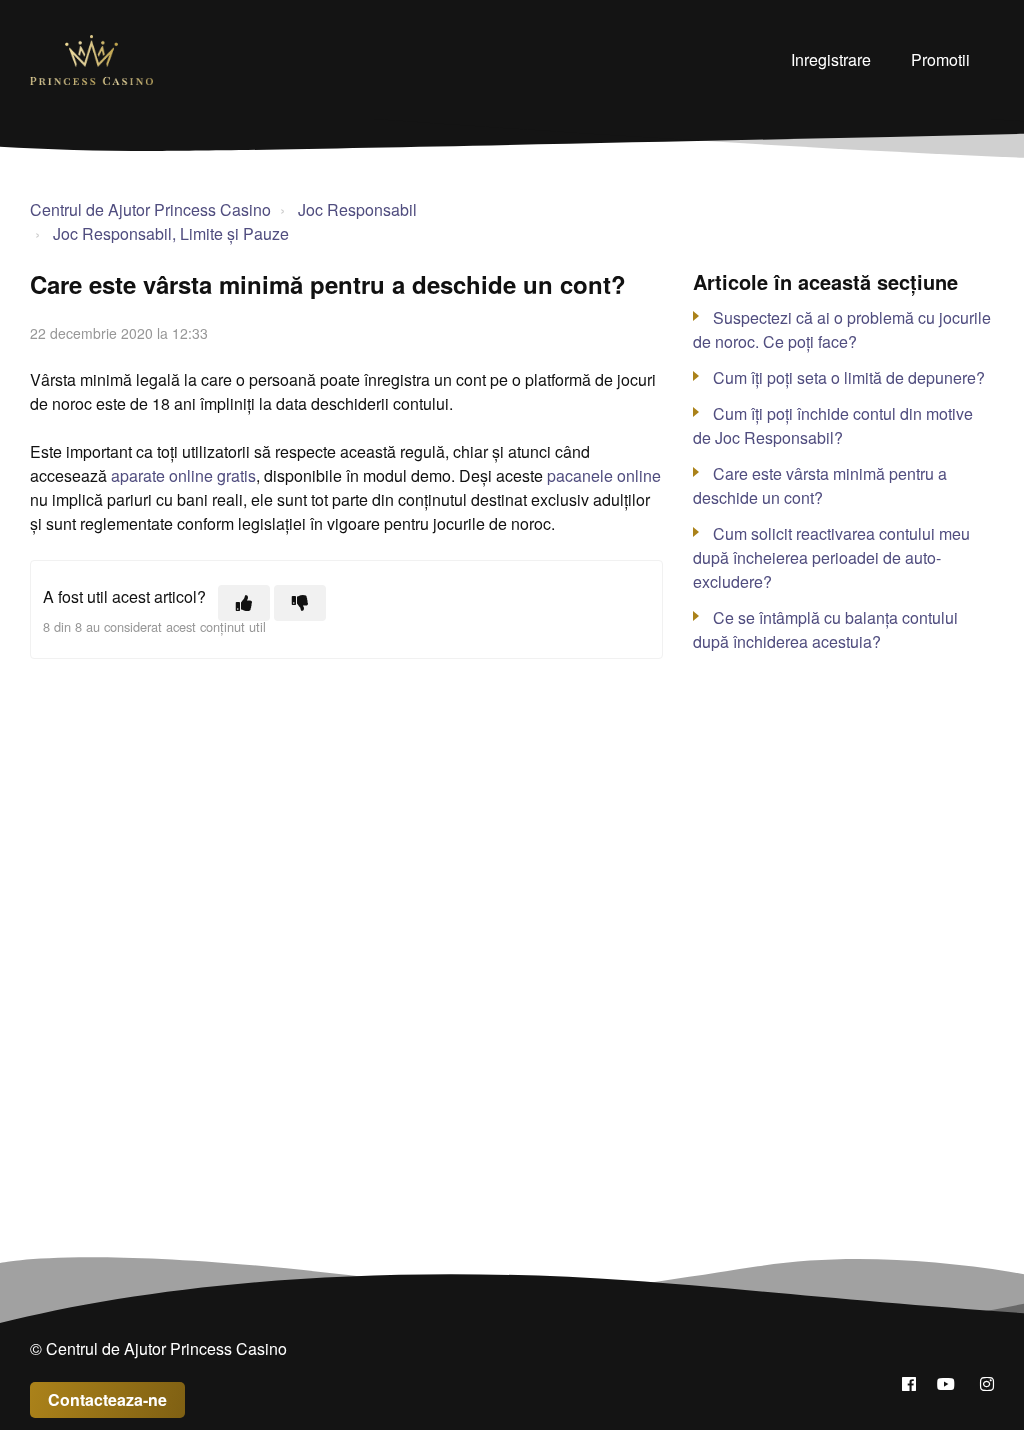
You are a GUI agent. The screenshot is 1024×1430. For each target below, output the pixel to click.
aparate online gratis (183, 475)
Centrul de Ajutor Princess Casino (150, 209)
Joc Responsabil (357, 209)
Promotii (940, 59)
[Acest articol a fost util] (244, 603)
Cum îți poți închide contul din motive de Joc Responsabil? (833, 425)
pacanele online (604, 475)
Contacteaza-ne (107, 1399)
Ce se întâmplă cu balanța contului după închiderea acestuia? (825, 629)
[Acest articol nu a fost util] (300, 603)
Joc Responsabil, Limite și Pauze (171, 233)
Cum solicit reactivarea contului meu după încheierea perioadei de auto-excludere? (831, 557)
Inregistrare (831, 59)
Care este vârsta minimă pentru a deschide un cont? (820, 485)
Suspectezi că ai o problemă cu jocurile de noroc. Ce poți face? (842, 329)
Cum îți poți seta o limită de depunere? (849, 377)
